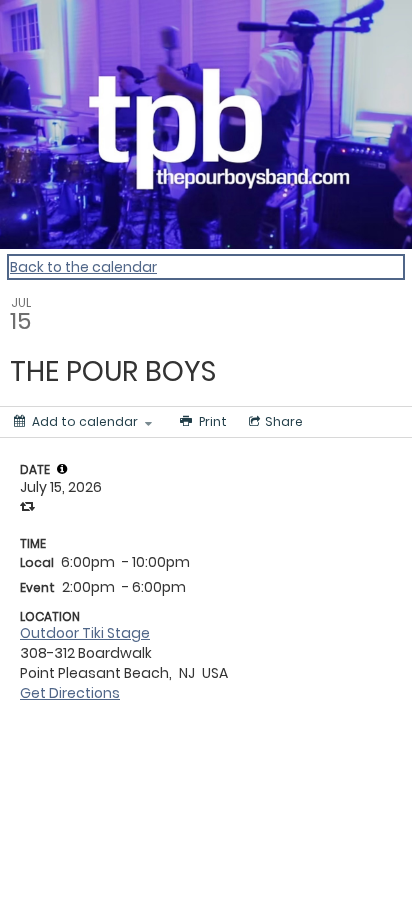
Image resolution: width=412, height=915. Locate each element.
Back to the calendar (83, 267)
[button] (62, 469)
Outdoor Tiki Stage (85, 633)
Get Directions (70, 693)
